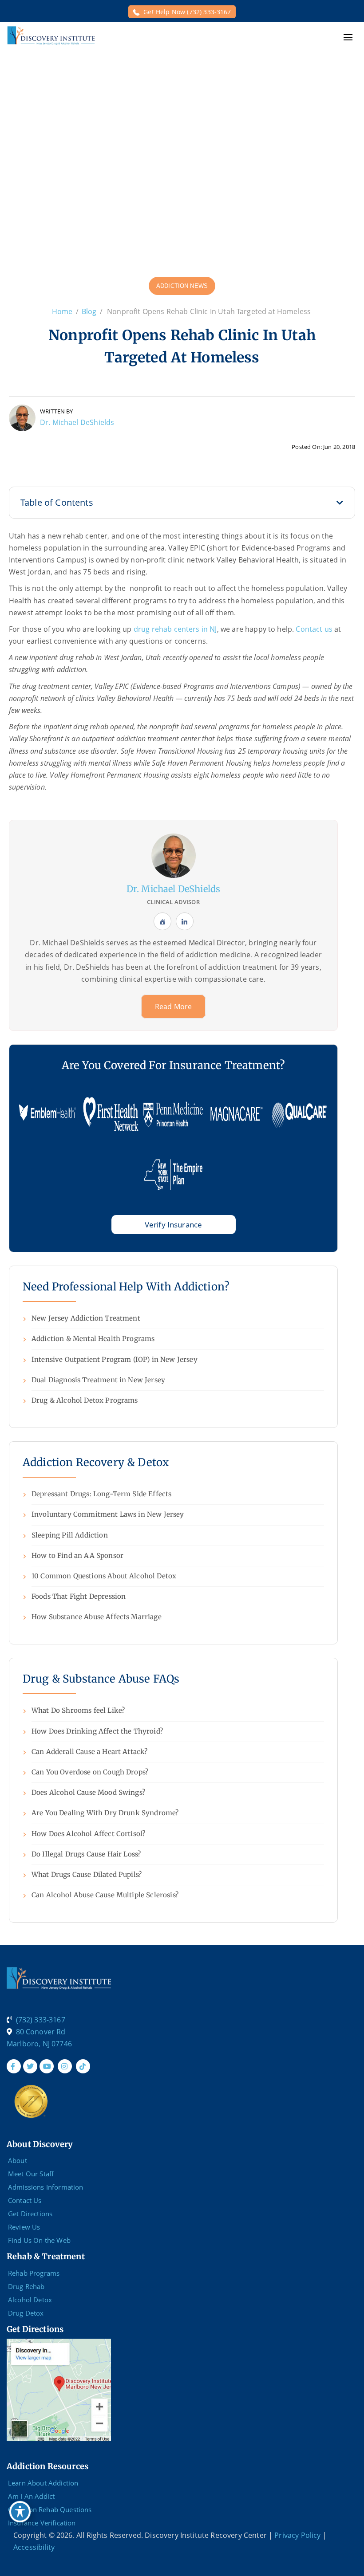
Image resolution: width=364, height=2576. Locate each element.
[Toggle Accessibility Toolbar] (20, 2512)
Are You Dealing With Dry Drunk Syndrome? (105, 1813)
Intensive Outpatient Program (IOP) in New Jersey (115, 1359)
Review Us (24, 2227)
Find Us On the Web (39, 2240)
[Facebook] (14, 2066)
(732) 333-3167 (41, 2020)
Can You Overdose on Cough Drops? (90, 1772)
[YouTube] (47, 2066)
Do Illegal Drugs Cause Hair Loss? (86, 1854)
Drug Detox (26, 2313)
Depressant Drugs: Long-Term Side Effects (101, 1494)
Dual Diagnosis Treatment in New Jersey (98, 1380)
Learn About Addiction (43, 2483)
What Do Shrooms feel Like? (78, 1710)
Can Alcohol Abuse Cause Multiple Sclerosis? (105, 1895)
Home (62, 311)
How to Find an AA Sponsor (77, 1555)
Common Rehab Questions (50, 2509)
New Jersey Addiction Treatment (86, 1318)
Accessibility (34, 2547)
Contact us (314, 629)
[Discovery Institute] (51, 35)
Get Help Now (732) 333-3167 (187, 12)
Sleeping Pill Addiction (70, 1535)
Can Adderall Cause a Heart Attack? (89, 1752)
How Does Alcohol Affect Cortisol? (88, 1834)
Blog (89, 311)
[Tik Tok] (83, 2066)
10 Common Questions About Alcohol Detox (104, 1576)
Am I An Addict (31, 2496)
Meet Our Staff (31, 2174)
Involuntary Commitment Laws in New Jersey (108, 1514)
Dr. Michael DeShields (77, 422)
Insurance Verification (42, 2523)
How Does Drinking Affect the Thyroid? (97, 1731)
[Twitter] (30, 2066)
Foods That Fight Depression (79, 1596)
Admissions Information (46, 2187)
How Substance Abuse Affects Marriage (97, 1617)
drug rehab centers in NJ (175, 629)
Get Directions (30, 2214)
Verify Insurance (174, 1225)
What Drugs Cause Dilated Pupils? (87, 1874)
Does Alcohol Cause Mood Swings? (88, 1792)
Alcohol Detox (30, 2300)
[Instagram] (65, 2066)
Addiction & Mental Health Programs (93, 1339)
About (18, 2160)
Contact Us (25, 2200)
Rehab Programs (34, 2273)
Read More (173, 1007)
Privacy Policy (297, 2535)
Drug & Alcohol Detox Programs (85, 1400)
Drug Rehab (26, 2286)
